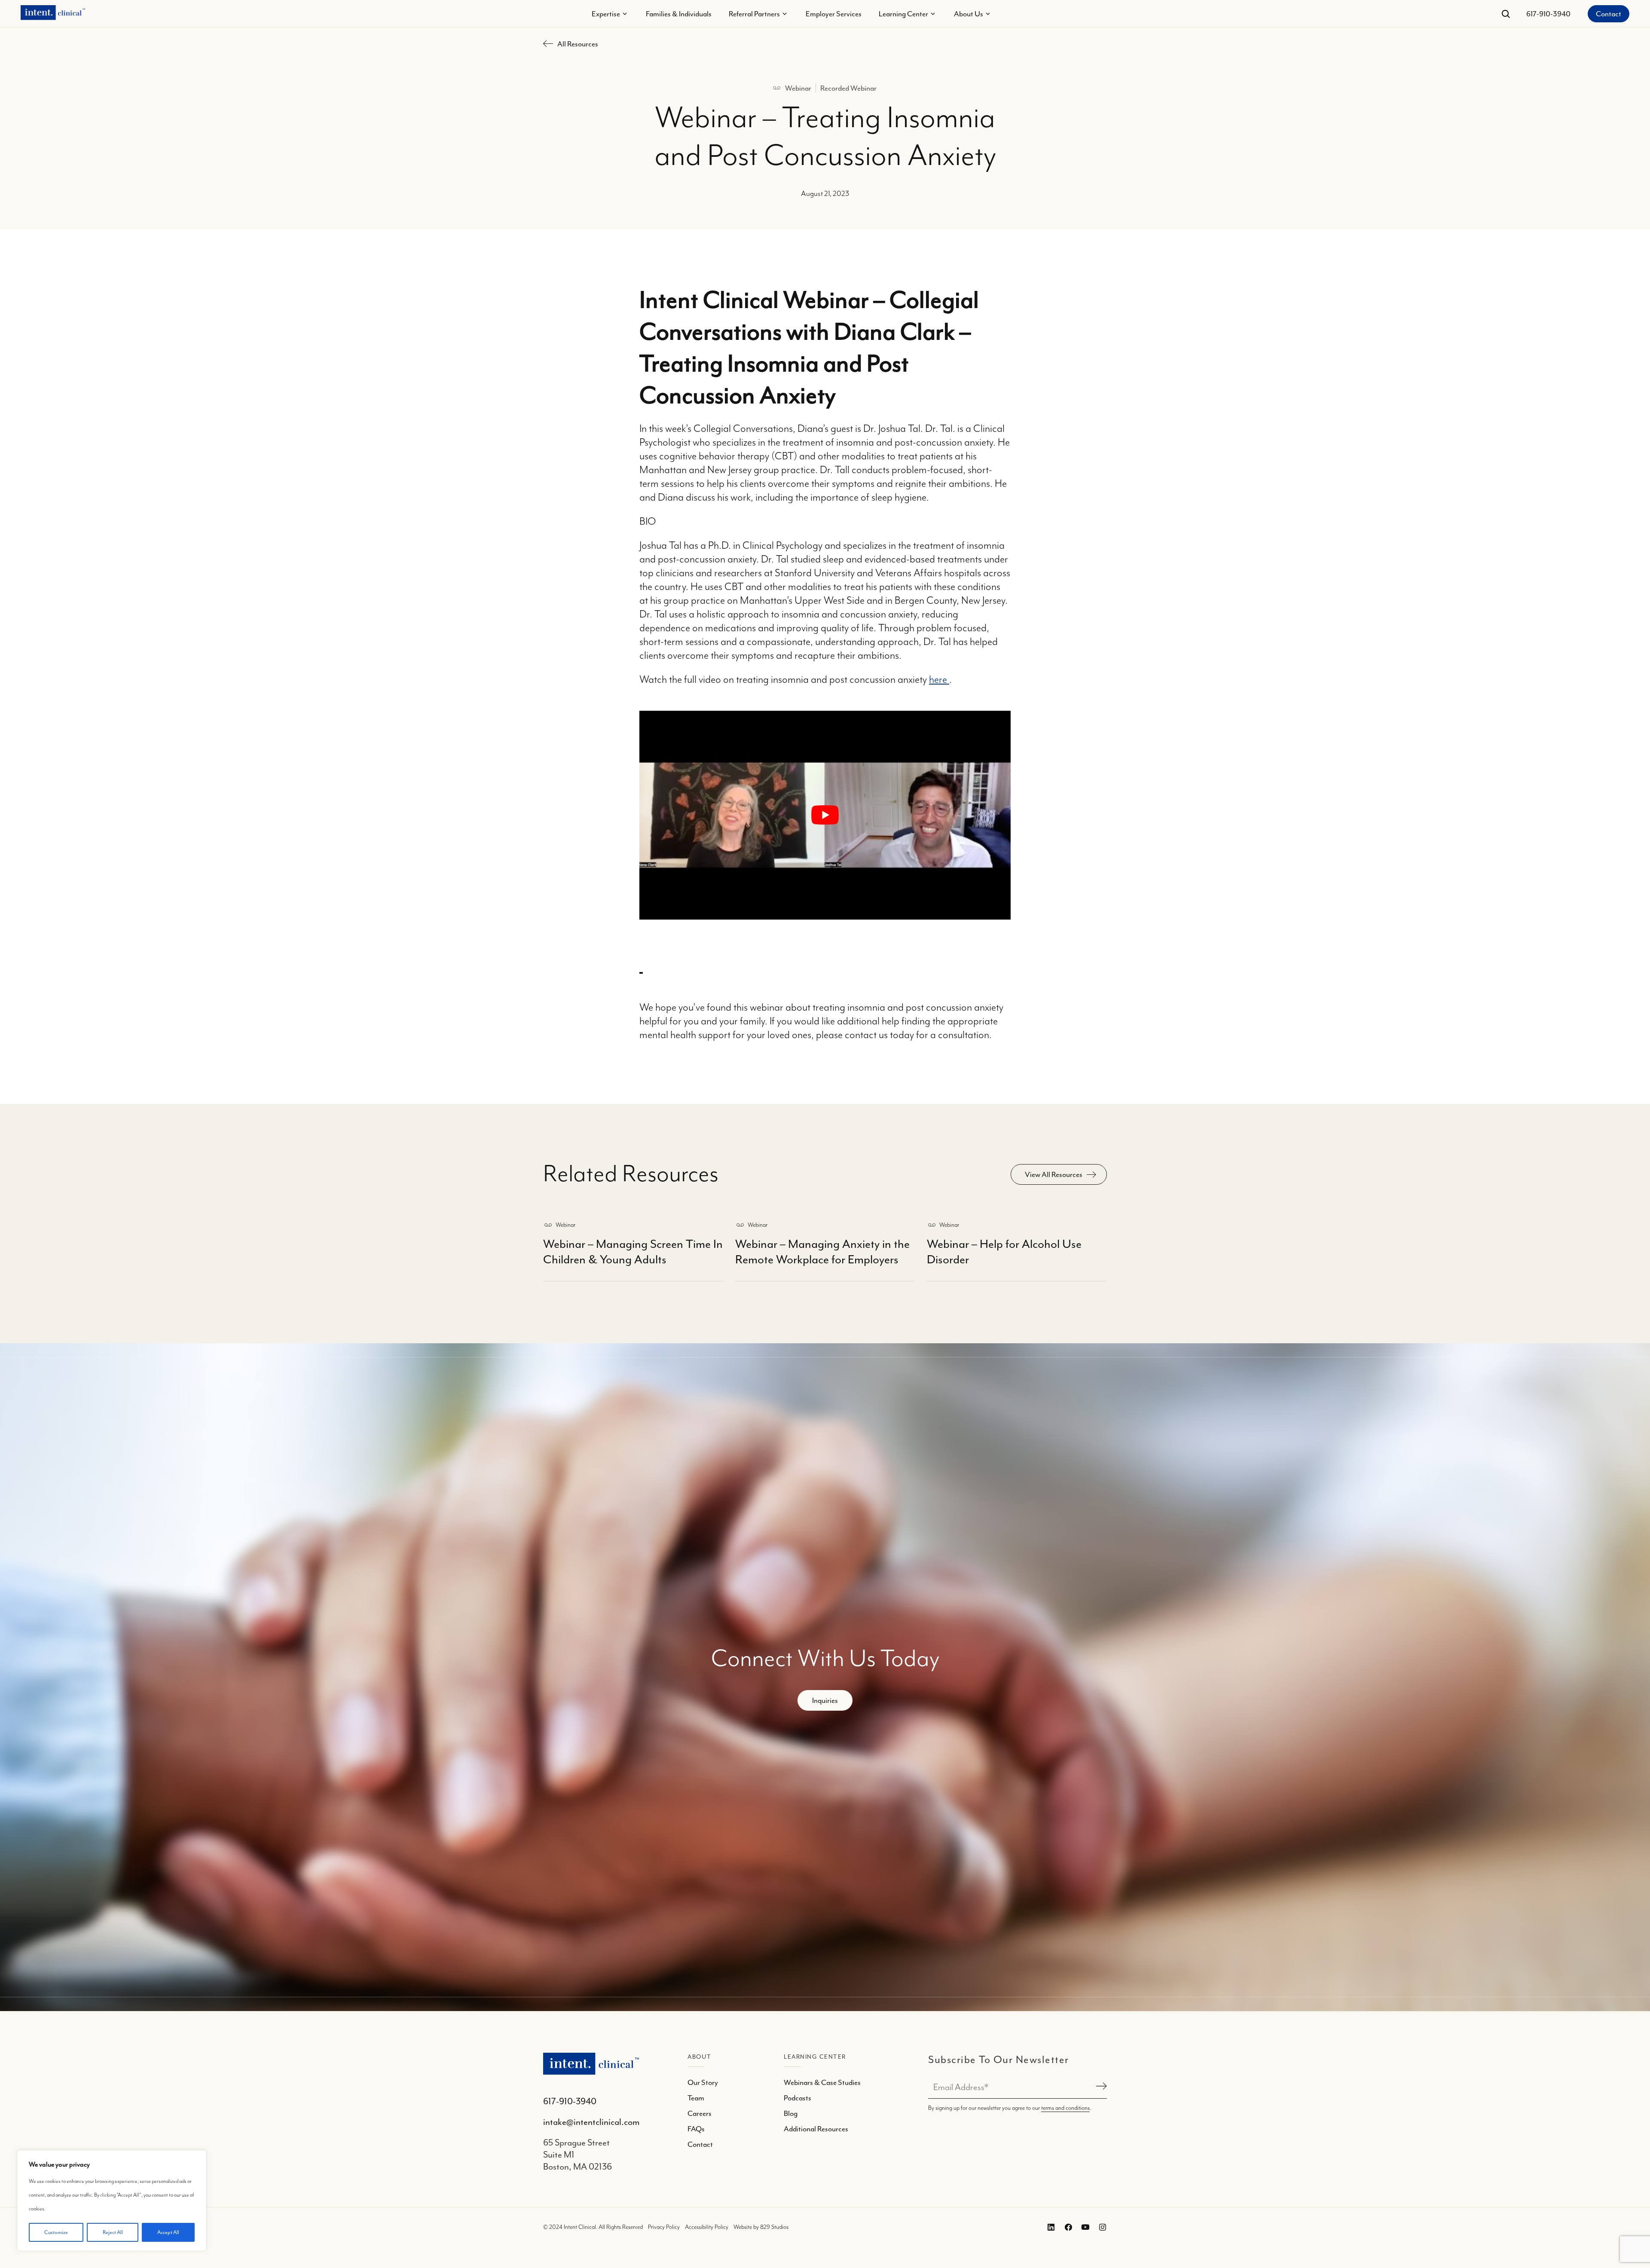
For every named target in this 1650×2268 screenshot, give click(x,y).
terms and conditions (1065, 2108)
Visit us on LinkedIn (1049, 2227)
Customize (56, 2232)
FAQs (696, 2129)
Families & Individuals (679, 14)
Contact (1609, 14)
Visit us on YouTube (1084, 2227)
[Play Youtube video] (825, 815)
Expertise (606, 14)
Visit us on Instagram (1101, 2227)
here (939, 680)
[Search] (1506, 14)
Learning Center (903, 14)
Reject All (113, 2232)
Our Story (703, 2082)
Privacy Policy (664, 2227)
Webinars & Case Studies (822, 2082)
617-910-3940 (1548, 14)
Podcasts (797, 2098)
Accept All (168, 2232)
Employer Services (834, 14)
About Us (969, 14)
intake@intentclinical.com (591, 2122)
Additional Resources (816, 2129)
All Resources (578, 44)
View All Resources (1054, 1174)
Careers (700, 2113)
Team (696, 2098)
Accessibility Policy (707, 2227)
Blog (791, 2113)
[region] (112, 2201)
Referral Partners (754, 14)
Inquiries (825, 1700)
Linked (1066, 2227)
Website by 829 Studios (761, 2227)
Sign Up (1100, 2087)
